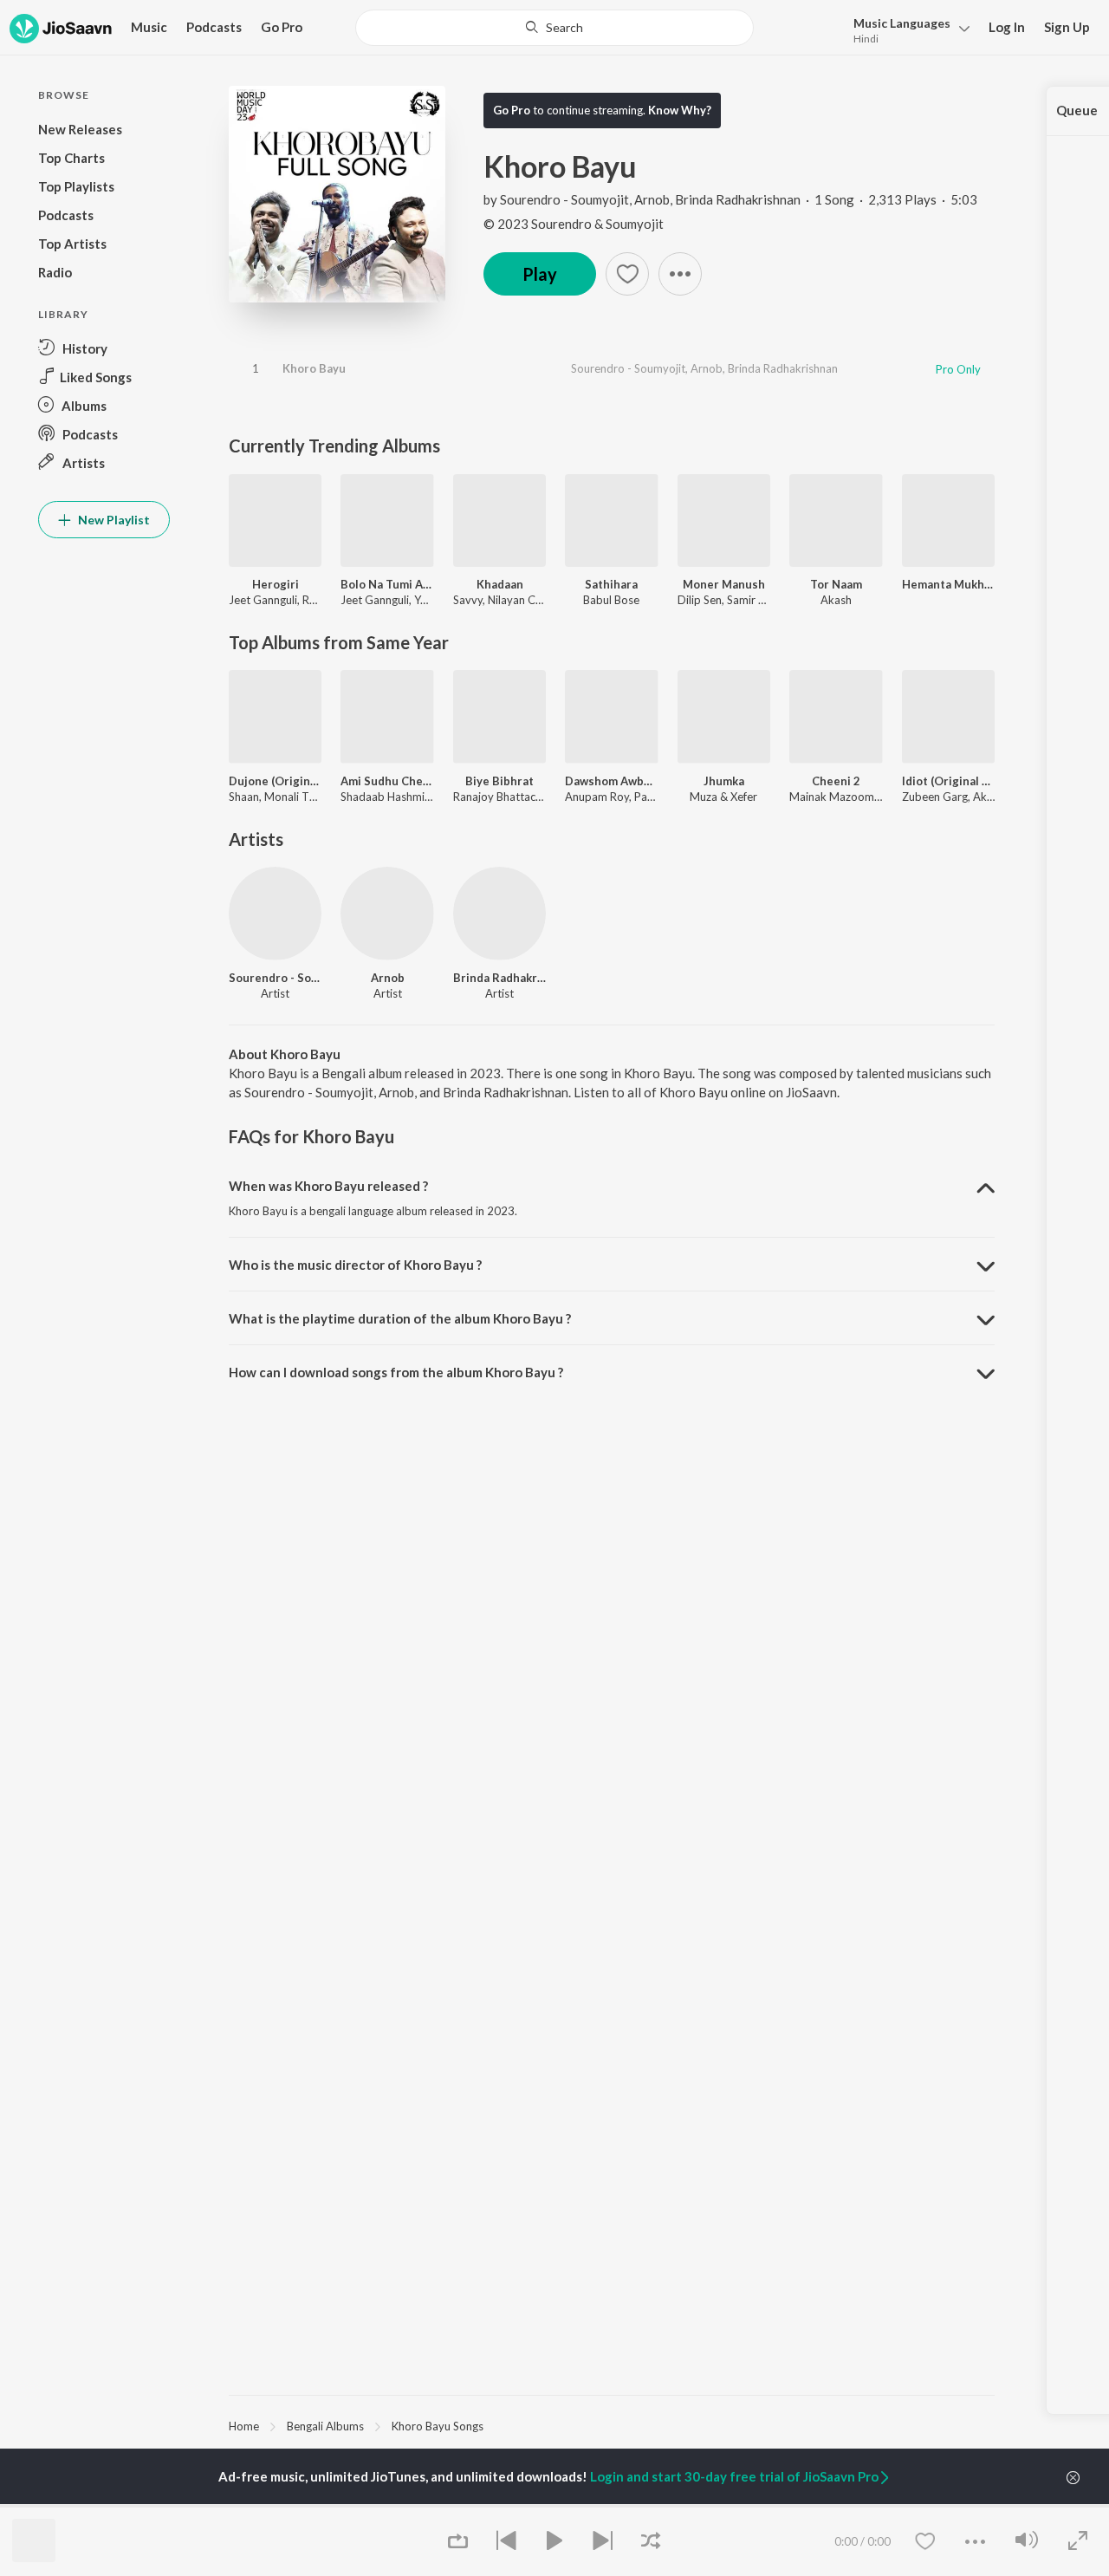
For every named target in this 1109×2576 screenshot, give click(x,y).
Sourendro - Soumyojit (564, 199)
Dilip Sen (700, 600)
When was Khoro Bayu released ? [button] (328, 1186)
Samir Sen (752, 600)
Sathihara (611, 584)
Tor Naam (836, 584)
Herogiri (276, 584)
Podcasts (214, 27)
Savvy (468, 600)
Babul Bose (611, 600)
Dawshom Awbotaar (611, 781)
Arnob (652, 199)
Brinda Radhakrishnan (738, 199)
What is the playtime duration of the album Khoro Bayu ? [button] (400, 1318)
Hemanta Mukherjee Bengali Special (948, 584)
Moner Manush (724, 584)
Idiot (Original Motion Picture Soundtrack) (948, 781)
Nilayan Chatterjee (535, 600)
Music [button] (149, 27)
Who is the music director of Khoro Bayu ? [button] (355, 1265)
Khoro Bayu (314, 368)
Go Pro (282, 27)
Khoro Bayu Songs (438, 2426)
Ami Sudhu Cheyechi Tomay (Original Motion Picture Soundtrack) (387, 781)
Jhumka (724, 781)
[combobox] (555, 28)
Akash (836, 600)
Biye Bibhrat (499, 781)
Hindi (866, 39)
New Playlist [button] (113, 520)
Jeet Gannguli (263, 600)
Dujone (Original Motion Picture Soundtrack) (275, 781)
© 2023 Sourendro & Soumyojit (574, 224)
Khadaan (500, 584)
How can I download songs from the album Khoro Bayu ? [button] (396, 1372)
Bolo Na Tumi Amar (387, 584)
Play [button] (540, 274)
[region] (612, 2425)
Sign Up (1067, 27)
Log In (1007, 27)
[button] (907, 29)
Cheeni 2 (836, 781)
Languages (902, 23)
